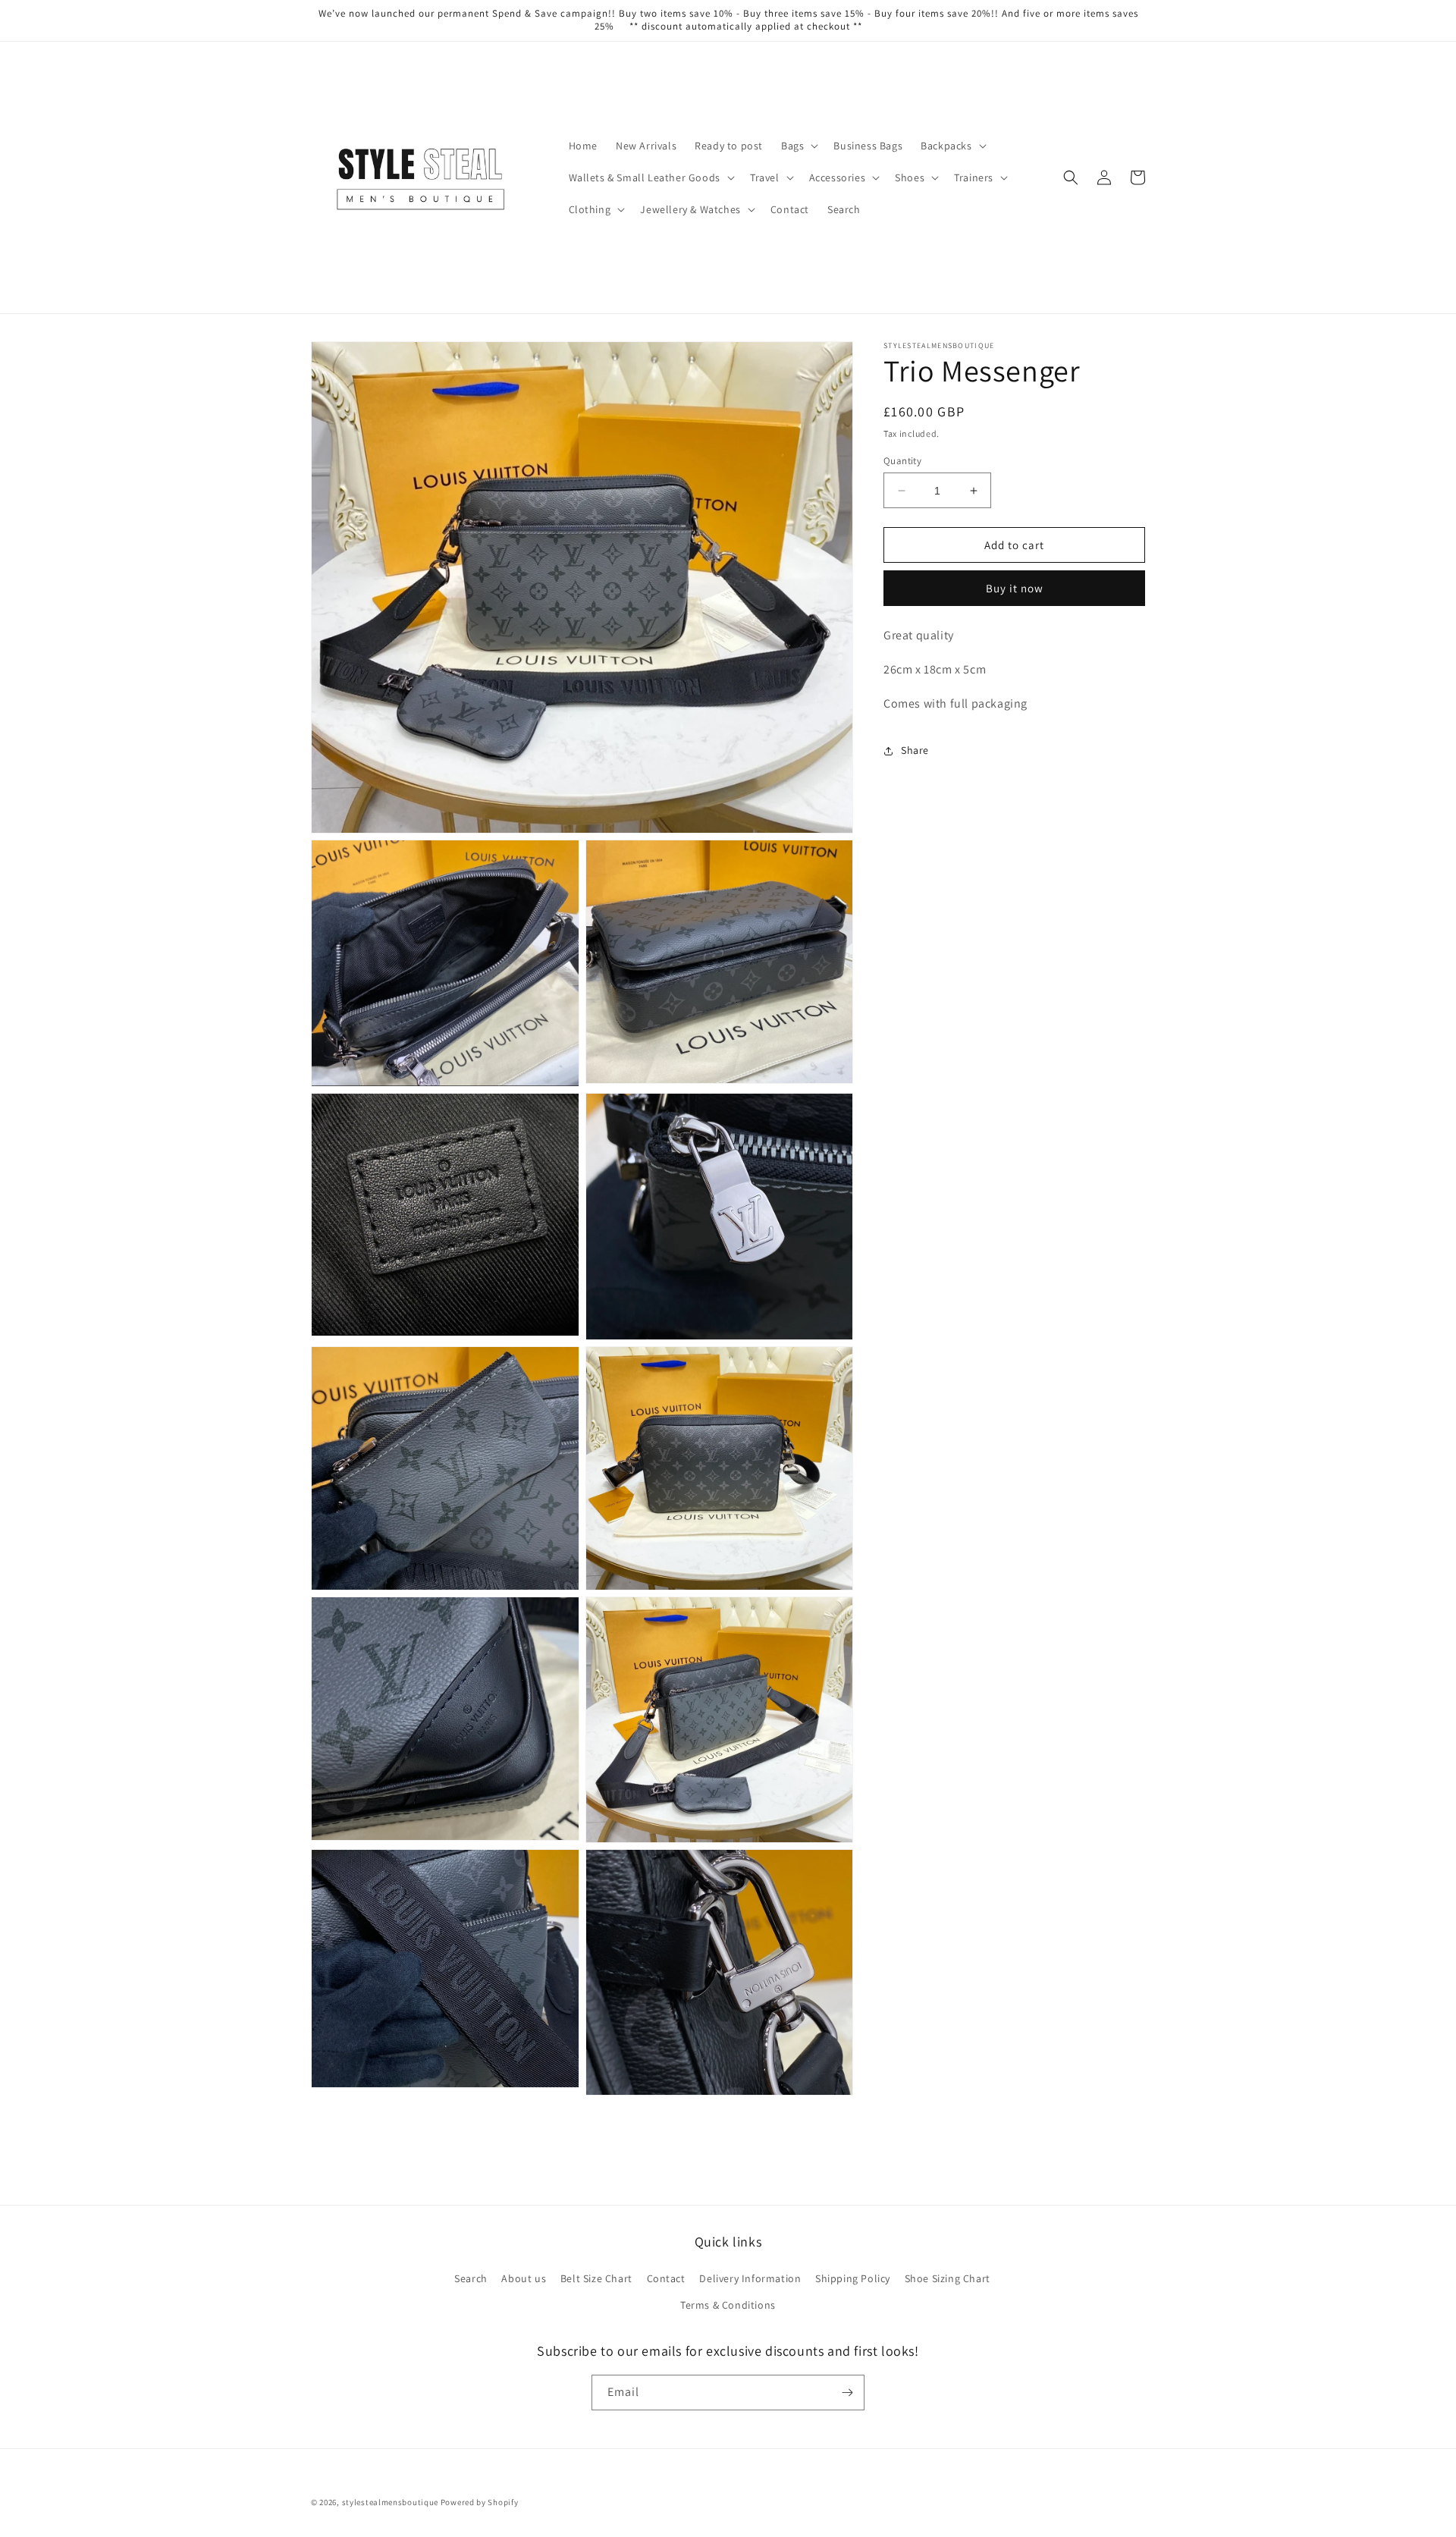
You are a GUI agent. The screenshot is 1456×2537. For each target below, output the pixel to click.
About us (524, 2278)
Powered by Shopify (480, 2502)
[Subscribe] (847, 2393)
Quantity (902, 461)
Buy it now (1015, 588)
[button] (798, 146)
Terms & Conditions (728, 2305)
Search (471, 2278)
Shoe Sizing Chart (948, 2278)
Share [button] (915, 750)
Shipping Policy (853, 2278)
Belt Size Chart (596, 2278)
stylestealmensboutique (390, 2502)
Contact (666, 2278)
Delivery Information (750, 2278)
